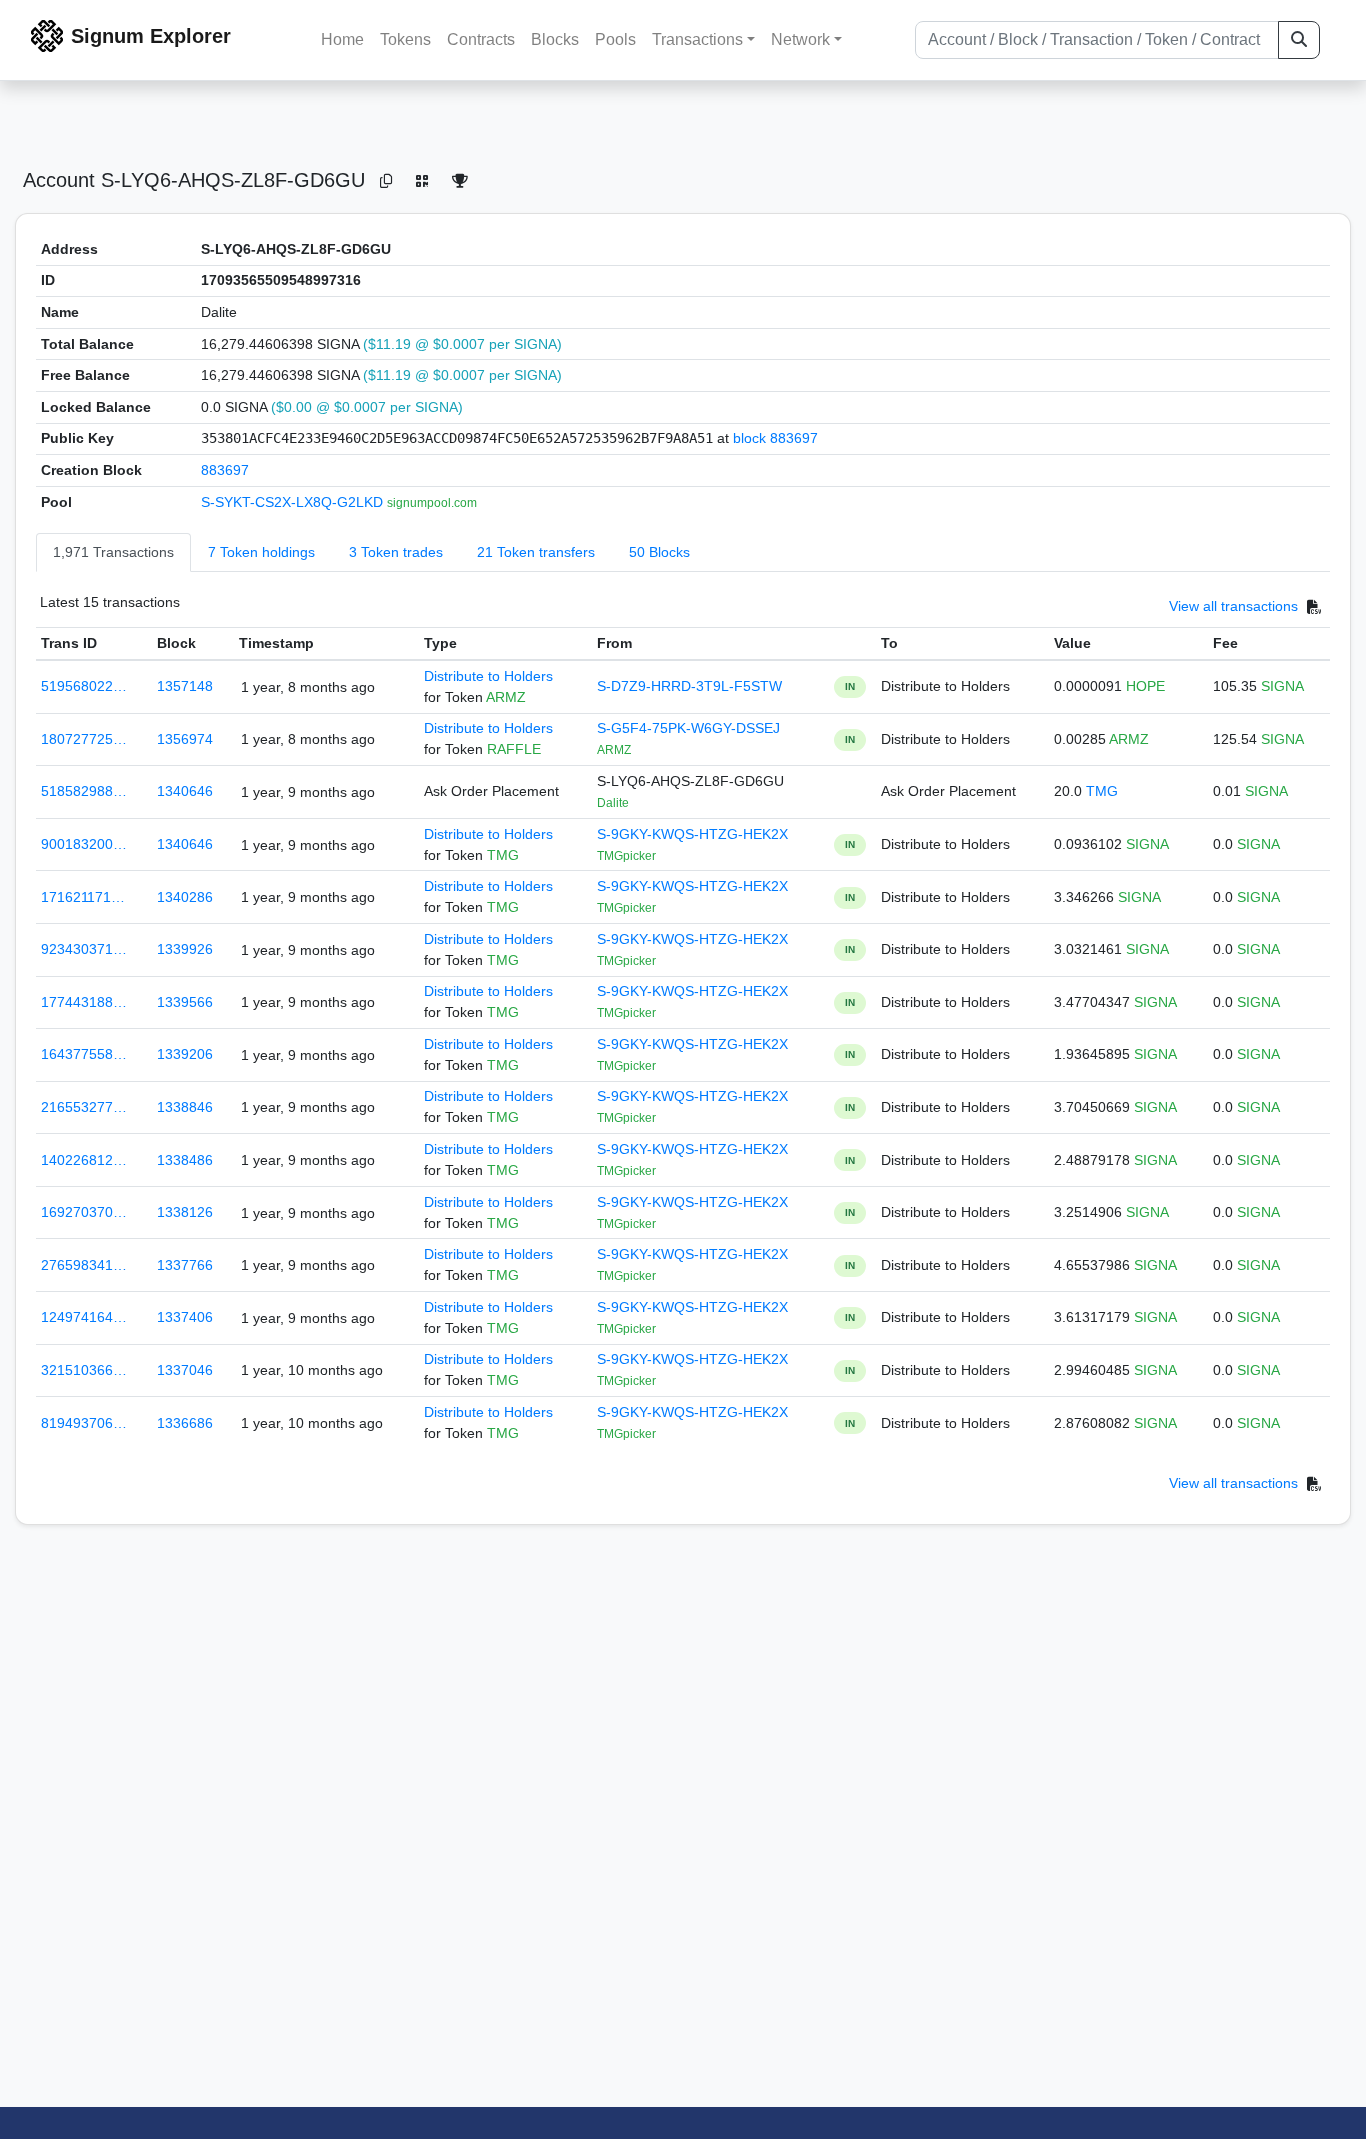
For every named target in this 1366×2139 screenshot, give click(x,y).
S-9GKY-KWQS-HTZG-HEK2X (692, 834)
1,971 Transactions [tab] (113, 552)
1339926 (185, 949)
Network (800, 39)
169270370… (84, 1212)
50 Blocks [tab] (659, 552)
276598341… (84, 1265)
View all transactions (1233, 607)
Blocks (555, 39)
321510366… (84, 1370)
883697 (225, 470)
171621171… (83, 897)
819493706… (84, 1423)
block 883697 (775, 438)
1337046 (185, 1370)
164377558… (84, 1054)
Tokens (405, 39)
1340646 (185, 791)
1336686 (185, 1423)
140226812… (84, 1160)
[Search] (1299, 40)
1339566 (185, 1002)
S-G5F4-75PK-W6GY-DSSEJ (688, 728)
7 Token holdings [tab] (261, 552)
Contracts (481, 39)
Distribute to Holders (488, 676)
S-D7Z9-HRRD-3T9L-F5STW (689, 686)
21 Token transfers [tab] (536, 552)
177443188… (84, 1002)
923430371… (84, 949)
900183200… (84, 844)
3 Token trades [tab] (396, 552)
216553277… (84, 1107)
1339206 (185, 1054)
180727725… (84, 739)
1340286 (185, 897)
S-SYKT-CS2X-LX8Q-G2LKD (294, 502)
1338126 (185, 1212)
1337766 (185, 1265)
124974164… (84, 1317)
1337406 (185, 1317)
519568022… (84, 686)
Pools (615, 39)
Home (342, 39)
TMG (1102, 791)
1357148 (185, 686)
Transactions (697, 39)
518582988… (84, 791)
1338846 (185, 1107)
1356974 (185, 739)
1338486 (185, 1160)
